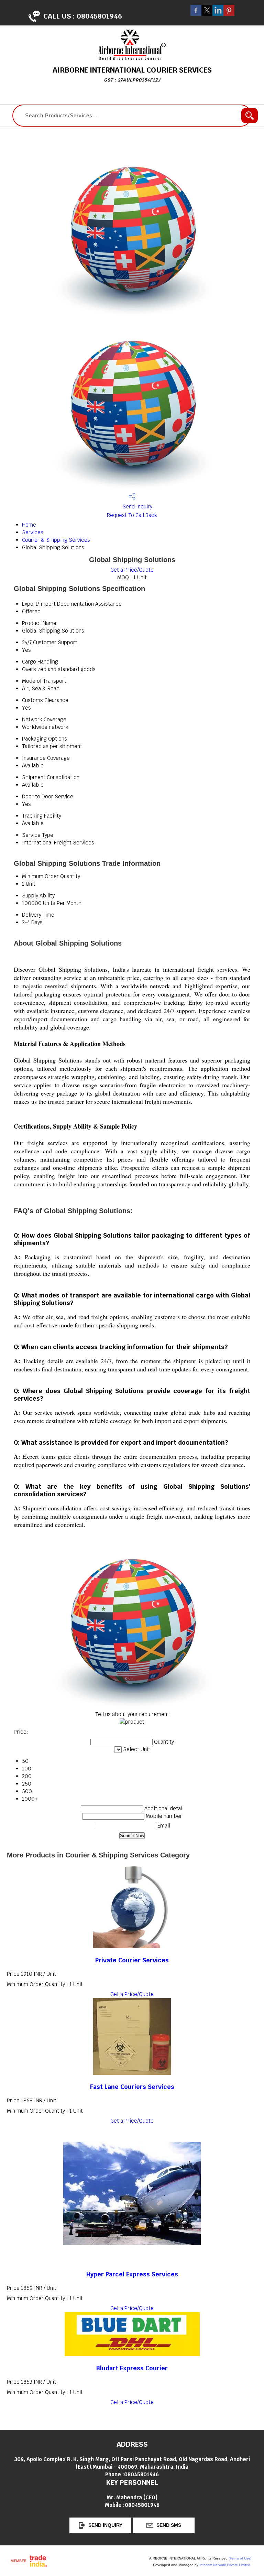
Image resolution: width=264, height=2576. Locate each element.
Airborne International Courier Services (132, 74)
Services (33, 532)
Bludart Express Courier (132, 2368)
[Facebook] (196, 14)
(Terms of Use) (240, 2558)
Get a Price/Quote (132, 570)
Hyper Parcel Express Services (132, 2274)
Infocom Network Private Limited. (225, 2565)
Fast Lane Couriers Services (132, 2087)
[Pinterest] (229, 14)
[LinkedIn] (218, 14)
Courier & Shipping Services (56, 540)
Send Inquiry (137, 506)
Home (29, 525)
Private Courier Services (132, 1960)
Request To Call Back (132, 515)
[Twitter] (207, 14)
